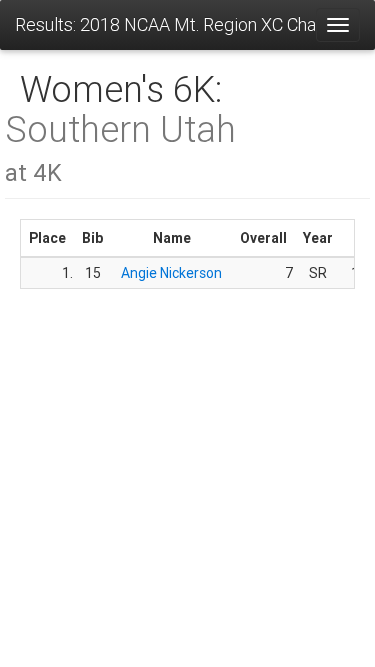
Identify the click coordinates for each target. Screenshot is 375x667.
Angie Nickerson (171, 273)
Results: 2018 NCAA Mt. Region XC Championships (165, 24)
